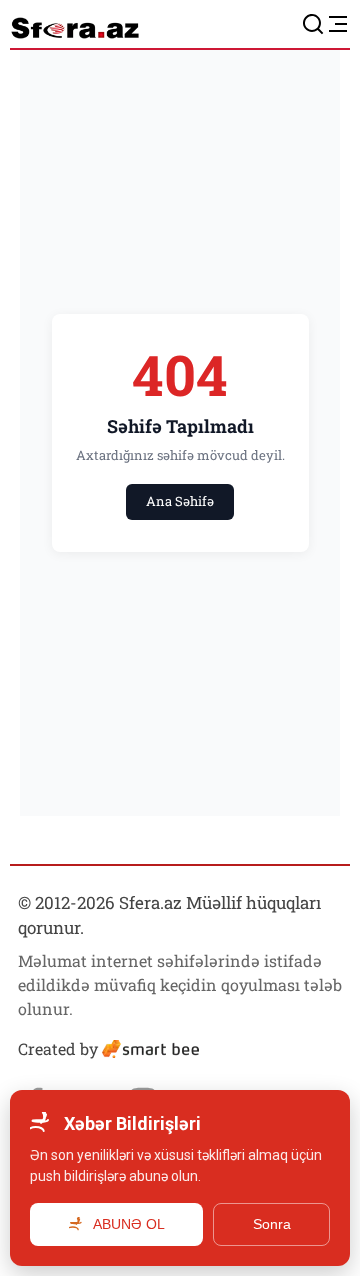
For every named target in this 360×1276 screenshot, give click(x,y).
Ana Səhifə (180, 501)
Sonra (272, 1224)
